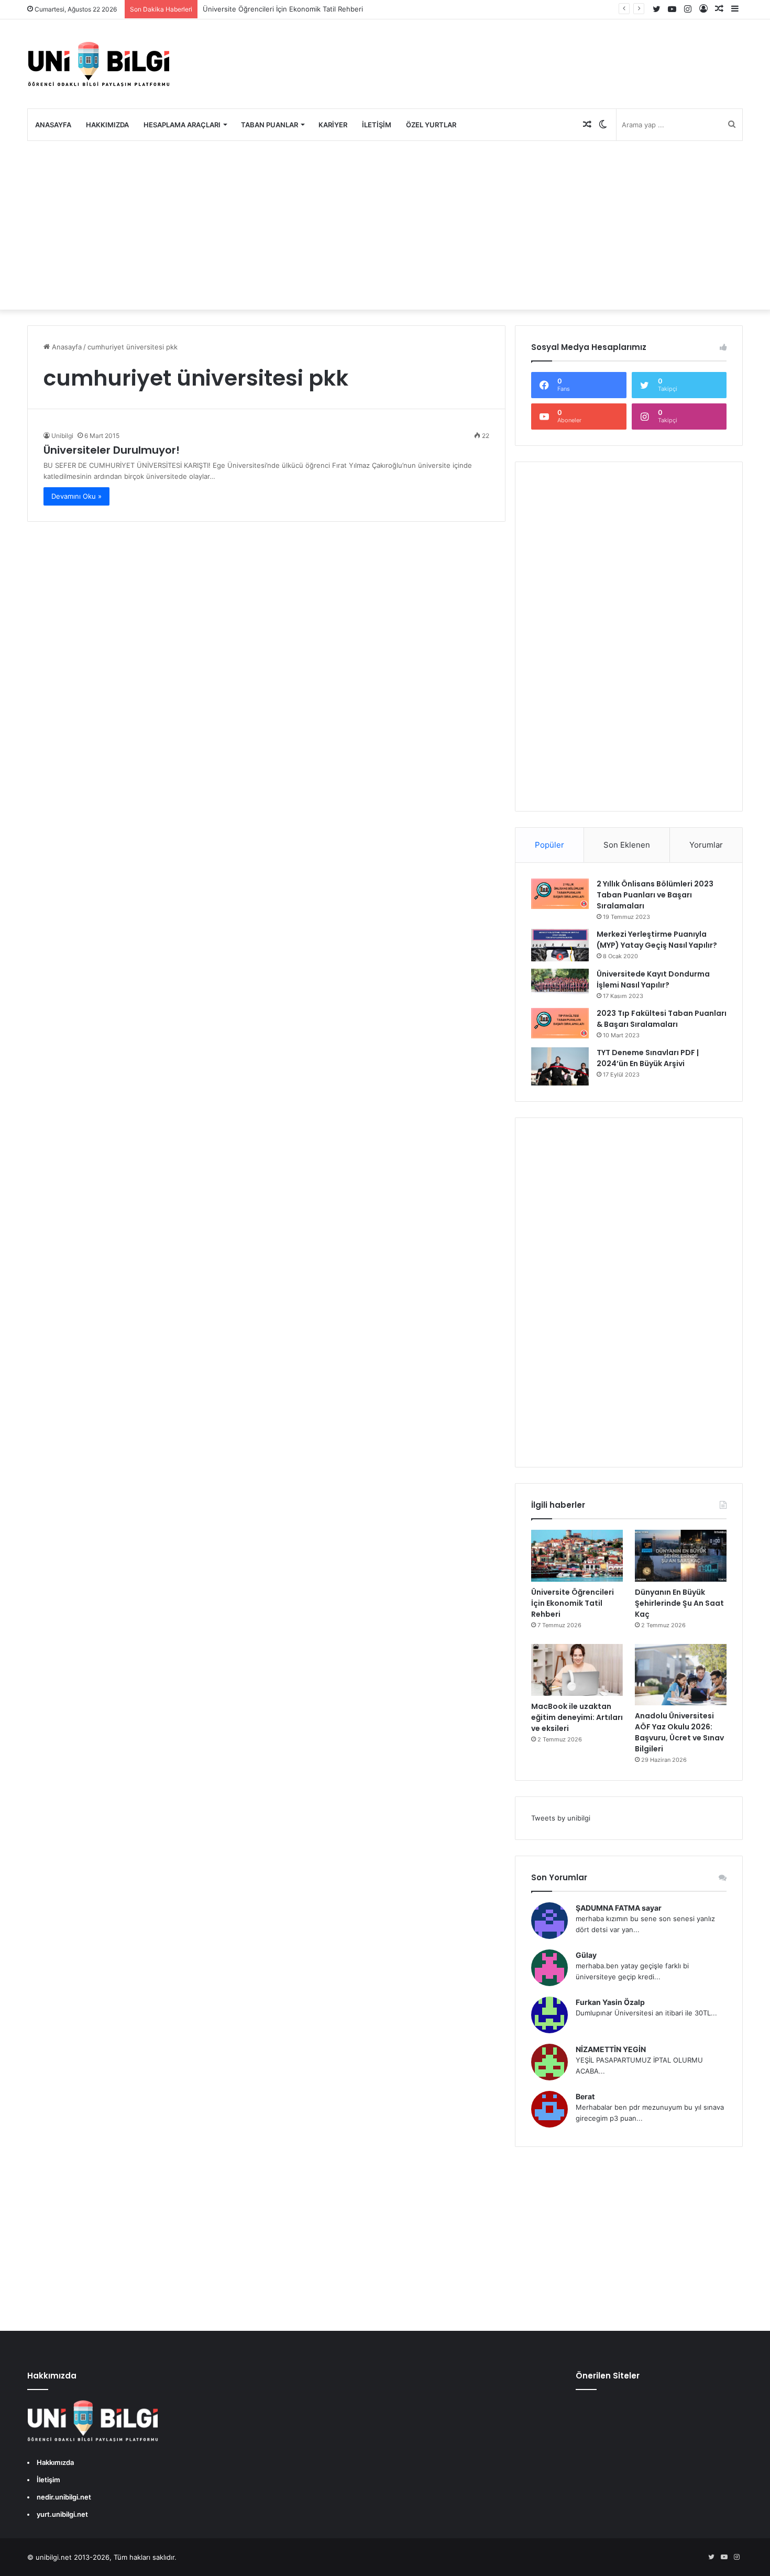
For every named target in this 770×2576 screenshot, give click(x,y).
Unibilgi (62, 436)
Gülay (586, 1955)
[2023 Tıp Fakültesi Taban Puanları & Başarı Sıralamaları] (560, 1023)
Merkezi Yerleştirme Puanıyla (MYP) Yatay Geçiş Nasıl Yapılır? (657, 940)
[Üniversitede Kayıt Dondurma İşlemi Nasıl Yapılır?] (560, 982)
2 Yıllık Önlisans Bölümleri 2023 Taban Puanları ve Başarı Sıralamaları (655, 895)
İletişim (377, 125)
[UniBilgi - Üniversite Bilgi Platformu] (98, 64)
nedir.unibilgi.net (64, 2497)
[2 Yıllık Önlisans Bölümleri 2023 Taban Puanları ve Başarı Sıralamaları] (560, 894)
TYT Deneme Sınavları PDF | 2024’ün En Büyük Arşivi (648, 1058)
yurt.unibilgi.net (62, 2514)
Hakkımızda (107, 125)
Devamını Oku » (76, 496)
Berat (585, 2096)
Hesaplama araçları (182, 125)
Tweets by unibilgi (561, 1818)
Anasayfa (53, 125)
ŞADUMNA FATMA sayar (619, 1908)
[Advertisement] (385, 225)
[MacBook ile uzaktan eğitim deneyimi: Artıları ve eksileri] (577, 1670)
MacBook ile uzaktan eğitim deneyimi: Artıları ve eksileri (577, 1717)
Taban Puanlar (269, 125)
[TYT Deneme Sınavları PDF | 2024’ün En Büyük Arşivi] (560, 1066)
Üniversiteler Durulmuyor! (112, 450)
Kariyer (333, 125)
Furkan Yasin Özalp (610, 2002)
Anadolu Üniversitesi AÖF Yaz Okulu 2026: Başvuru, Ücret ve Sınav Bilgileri (679, 1732)
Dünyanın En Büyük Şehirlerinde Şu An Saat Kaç (679, 1603)
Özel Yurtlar (431, 125)
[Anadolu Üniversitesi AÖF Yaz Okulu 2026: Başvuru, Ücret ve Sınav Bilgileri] (681, 1675)
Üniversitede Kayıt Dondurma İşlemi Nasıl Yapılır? (653, 979)
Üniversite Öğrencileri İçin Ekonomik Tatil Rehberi (283, 9)
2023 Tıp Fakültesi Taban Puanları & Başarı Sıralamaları (662, 1019)
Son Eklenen (627, 845)
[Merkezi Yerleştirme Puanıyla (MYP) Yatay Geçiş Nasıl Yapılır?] (560, 945)
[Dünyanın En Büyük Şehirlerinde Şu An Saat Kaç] (681, 1556)
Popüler (549, 845)
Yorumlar (706, 845)
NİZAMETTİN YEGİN (611, 2049)
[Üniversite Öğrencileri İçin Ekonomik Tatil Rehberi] (577, 1556)
